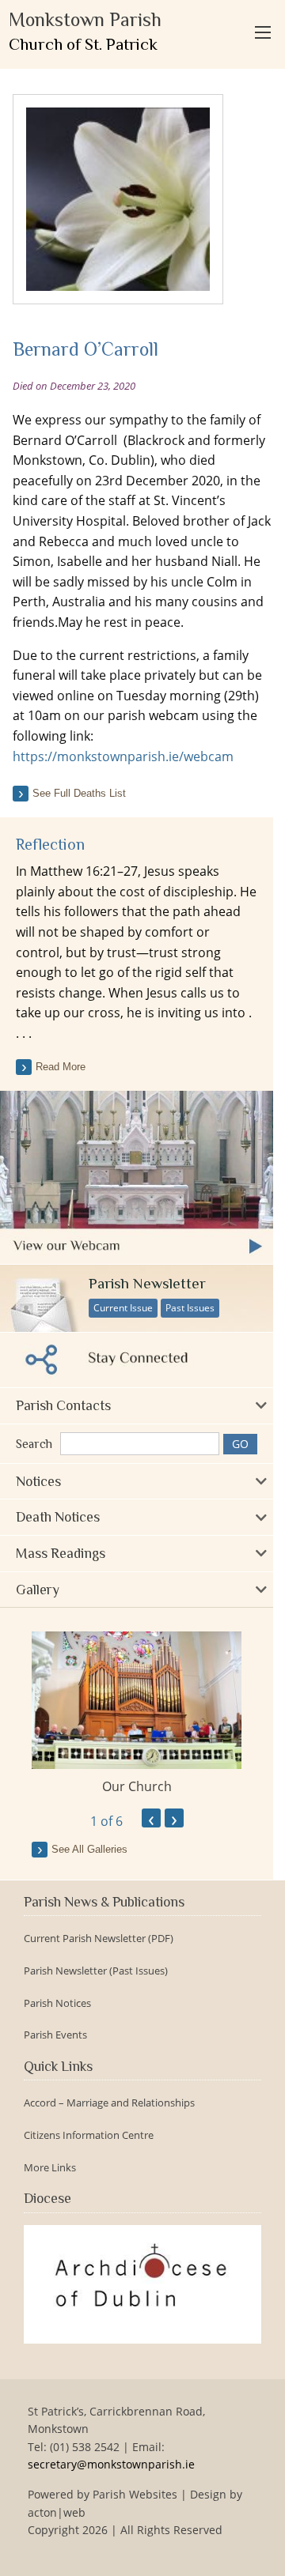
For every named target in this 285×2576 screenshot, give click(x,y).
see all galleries (89, 1849)
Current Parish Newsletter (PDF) (99, 1939)
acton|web (57, 2512)
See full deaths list (79, 793)
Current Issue (123, 1308)
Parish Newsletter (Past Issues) (96, 1971)
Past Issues (190, 1308)
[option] (137, 1714)
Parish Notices (57, 2003)
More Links (50, 2168)
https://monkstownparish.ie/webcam (123, 756)
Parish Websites (135, 2494)
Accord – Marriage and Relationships (109, 2103)
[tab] (137, 1406)
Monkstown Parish (85, 31)
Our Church (137, 1786)
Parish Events (55, 2035)
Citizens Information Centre (89, 2135)
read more (61, 1067)
